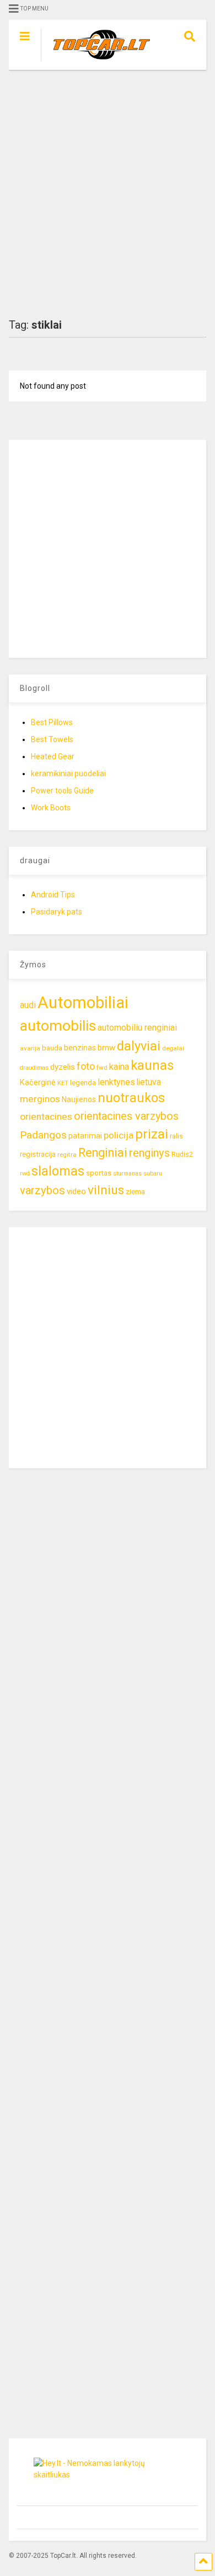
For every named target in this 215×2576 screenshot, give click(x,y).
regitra (67, 1154)
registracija (38, 1154)
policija (119, 1135)
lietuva (149, 1082)
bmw (106, 1048)
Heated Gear (53, 756)
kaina (119, 1067)
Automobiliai (83, 1003)
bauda (52, 1048)
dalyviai (139, 1046)
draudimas (34, 1068)
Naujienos (79, 1099)
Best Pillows (52, 722)
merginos (40, 1099)
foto (86, 1066)
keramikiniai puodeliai (68, 774)
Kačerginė (38, 1083)
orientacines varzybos (126, 1116)
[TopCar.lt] (96, 62)
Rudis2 (182, 1154)
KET (63, 1083)
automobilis (58, 1026)
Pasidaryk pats (57, 912)
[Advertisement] (108, 194)
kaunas (152, 1065)
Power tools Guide (62, 791)
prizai (152, 1134)
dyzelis (63, 1067)
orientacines (46, 1117)
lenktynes (116, 1082)
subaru (153, 1173)
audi (28, 1005)
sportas (99, 1173)
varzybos (42, 1190)
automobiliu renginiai (137, 1028)
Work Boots (51, 808)
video (76, 1191)
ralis (176, 1136)
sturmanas (127, 1173)
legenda (83, 1083)
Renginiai (103, 1153)
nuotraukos (131, 1098)
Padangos (43, 1135)
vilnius (106, 1190)
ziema (135, 1192)
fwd (102, 1068)
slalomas (58, 1171)
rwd (25, 1173)
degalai (173, 1048)
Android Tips (53, 895)
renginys (149, 1153)
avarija (30, 1048)
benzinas (80, 1048)
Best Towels (52, 739)
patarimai (85, 1136)
